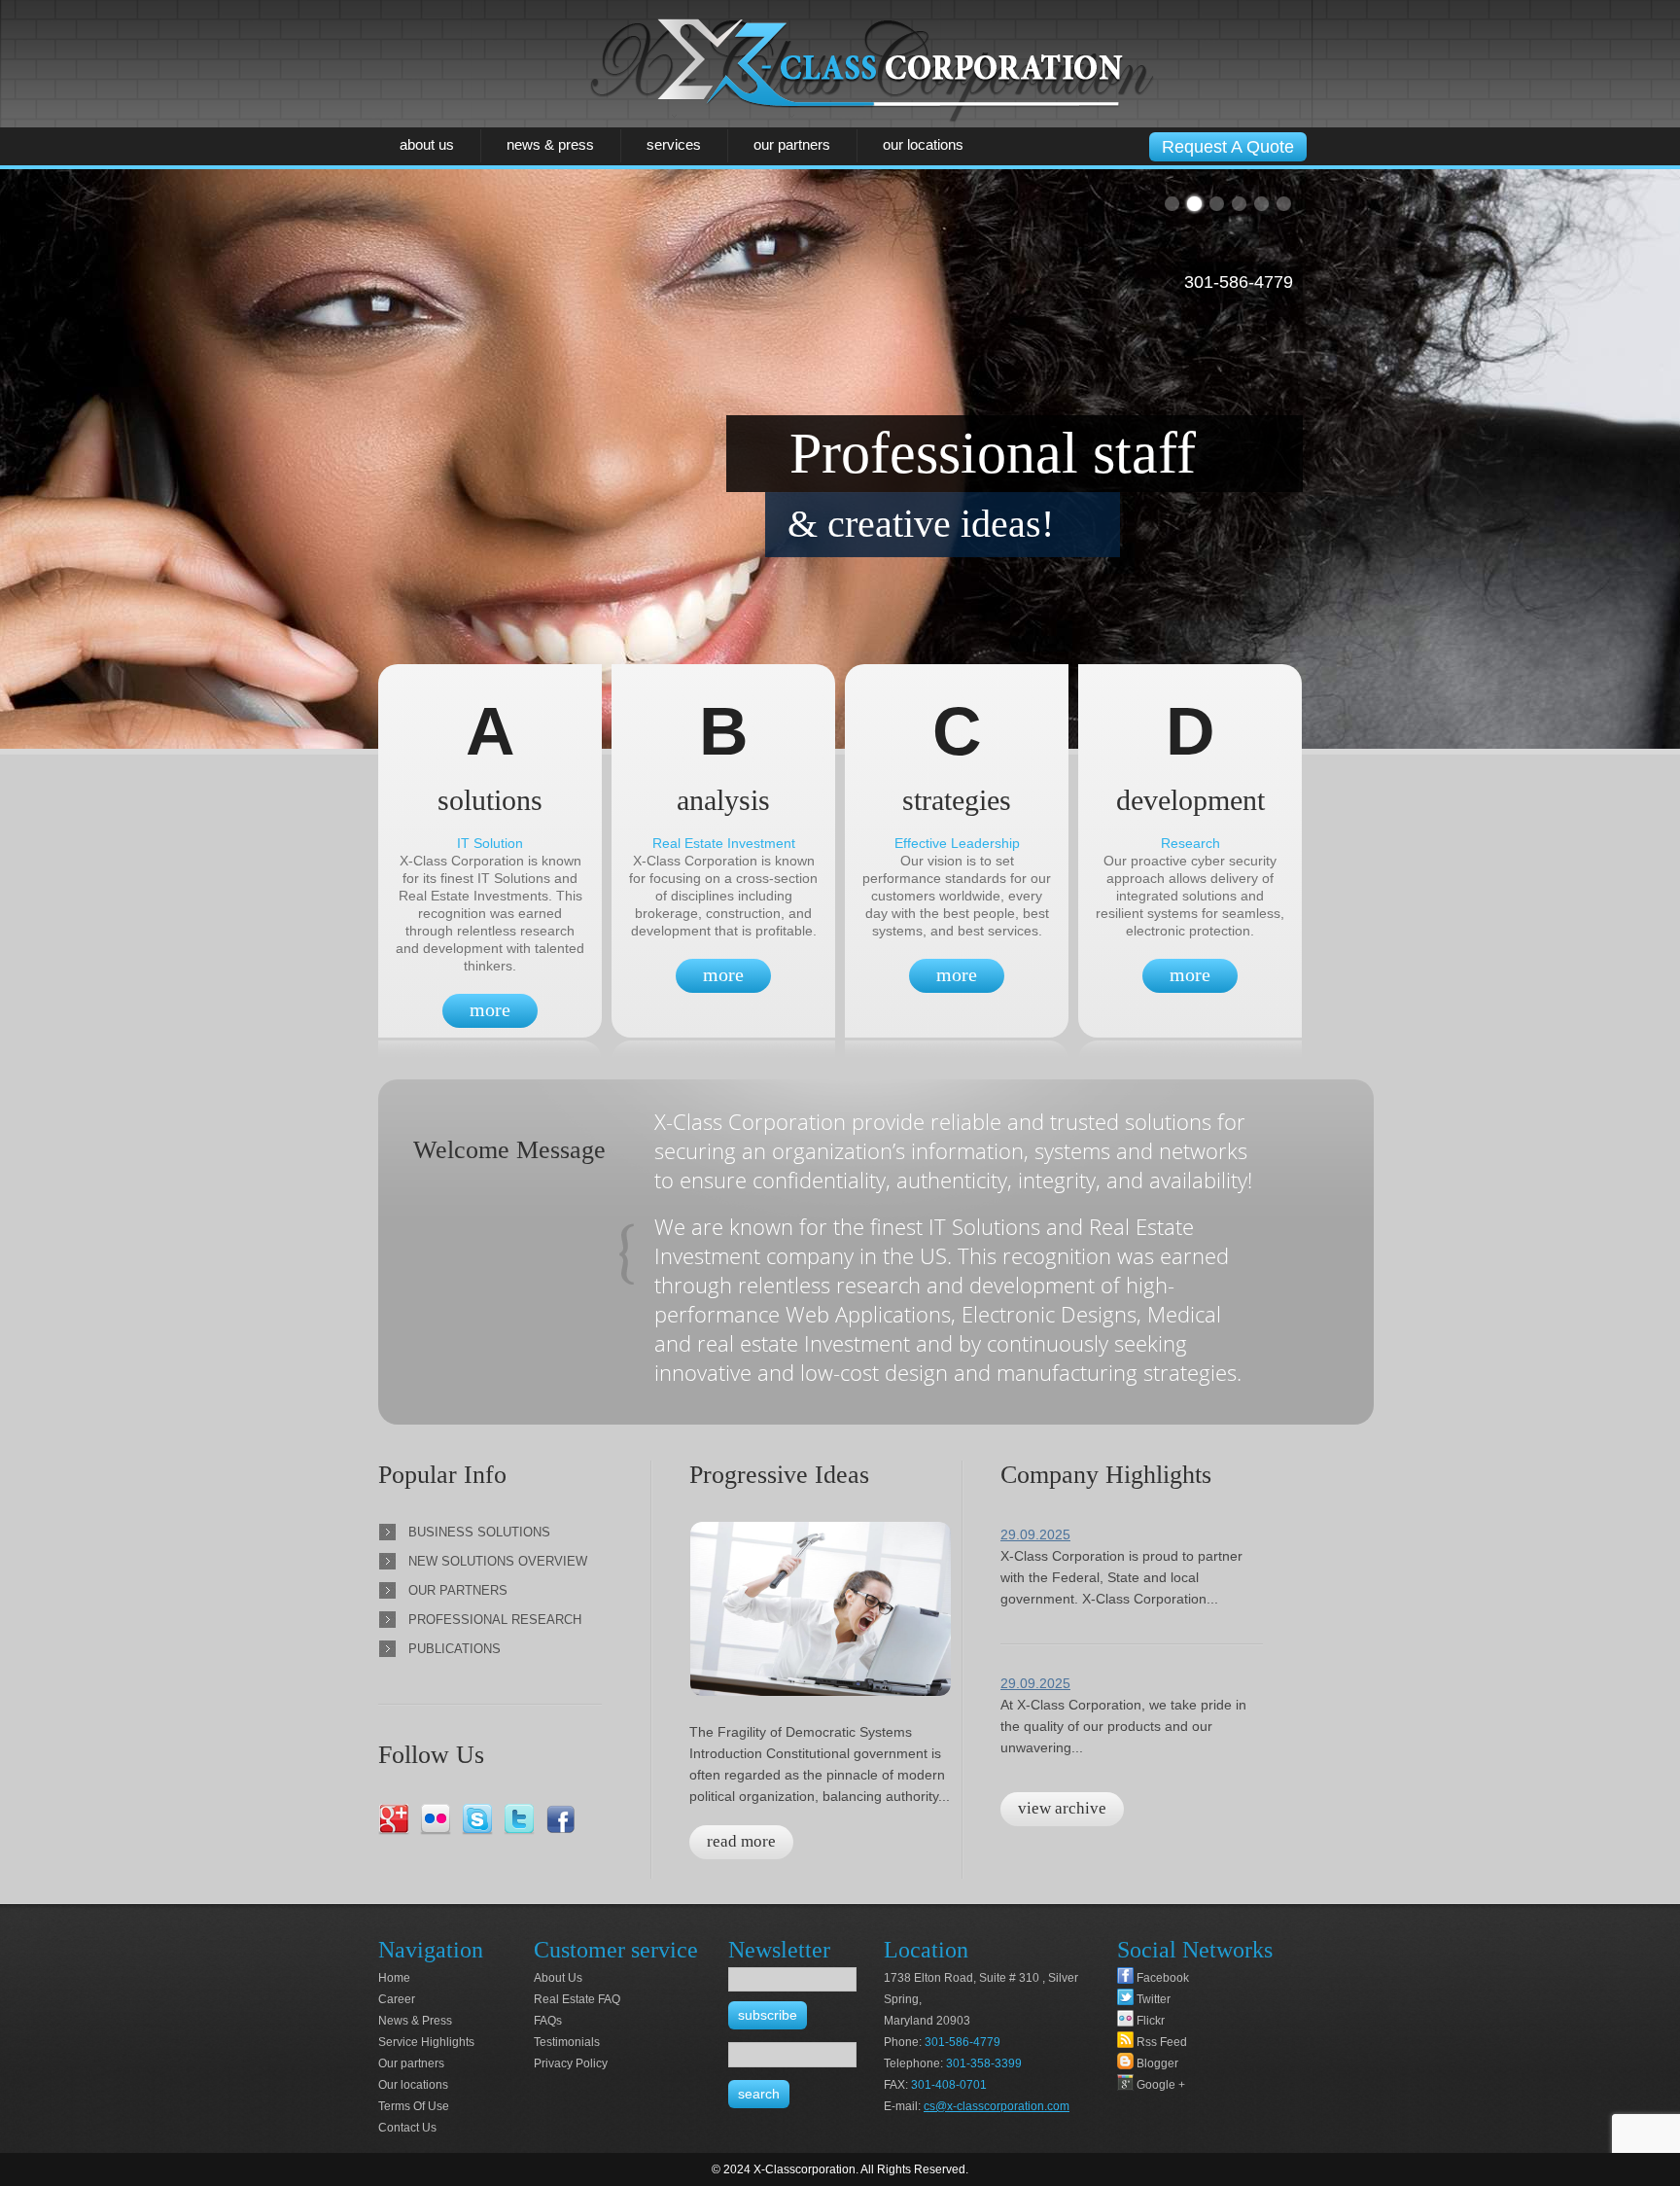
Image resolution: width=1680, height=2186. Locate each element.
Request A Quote (1228, 147)
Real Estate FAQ (577, 1999)
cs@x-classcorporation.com (997, 2106)
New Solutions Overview (498, 1561)
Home (394, 1978)
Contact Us (407, 2128)
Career (397, 1999)
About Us (427, 144)
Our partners (792, 144)
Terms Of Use (414, 2106)
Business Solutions (479, 1532)
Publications (455, 1649)
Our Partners (458, 1590)
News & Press (550, 144)
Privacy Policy (571, 2063)
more (490, 1009)
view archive (1062, 1808)
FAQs (548, 2021)
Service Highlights (426, 2042)
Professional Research (495, 1620)
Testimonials (567, 2042)
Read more (741, 1841)
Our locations (923, 144)
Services (674, 144)
